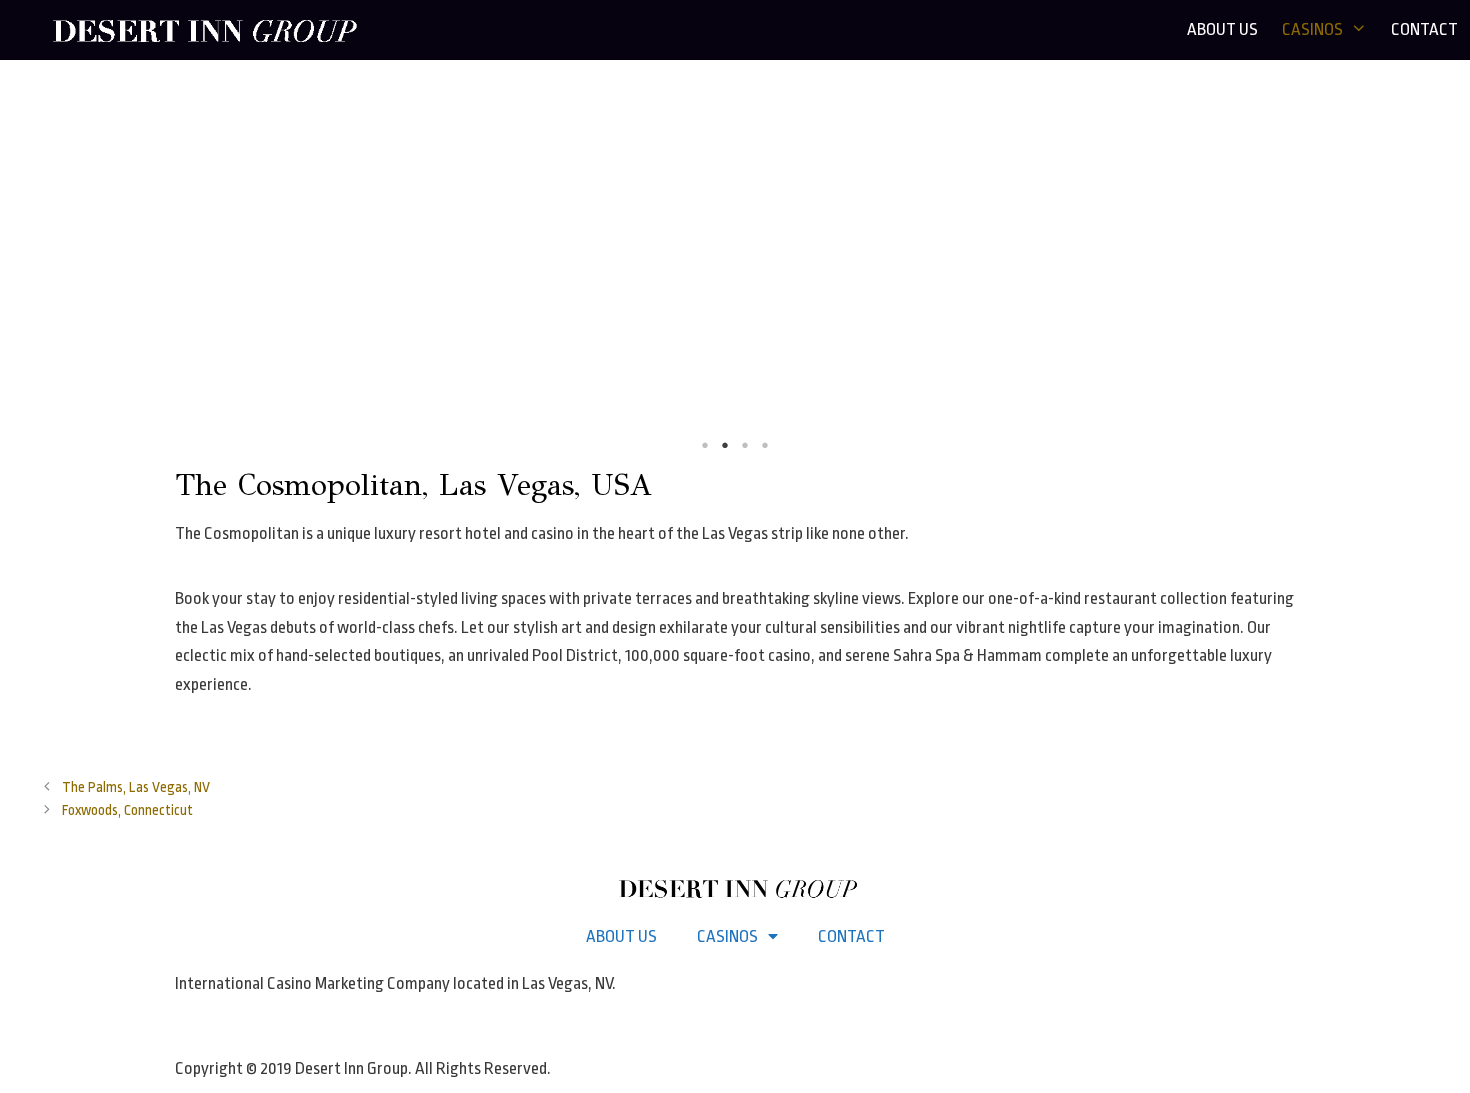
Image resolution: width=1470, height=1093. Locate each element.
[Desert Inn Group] (206, 30)
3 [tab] (745, 445)
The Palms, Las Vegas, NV (136, 787)
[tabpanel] (735, 260)
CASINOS (1312, 29)
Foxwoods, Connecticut (127, 810)
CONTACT (1424, 29)
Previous (30, 260)
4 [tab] (765, 445)
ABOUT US (1222, 29)
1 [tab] (705, 445)
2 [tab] (725, 445)
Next (1440, 260)
